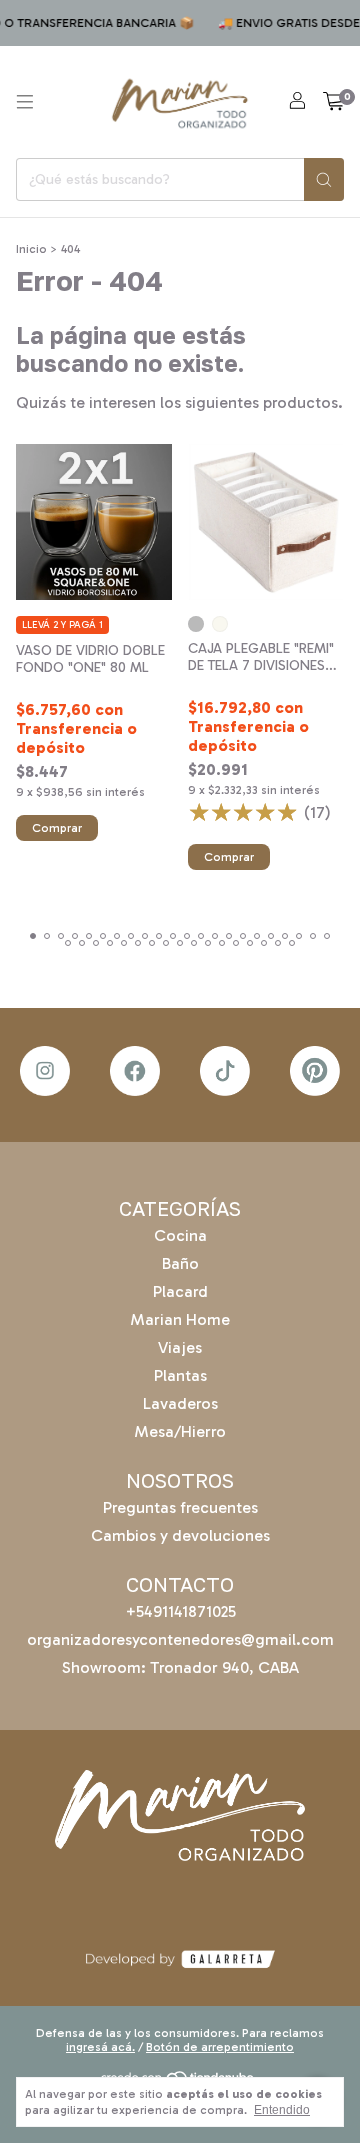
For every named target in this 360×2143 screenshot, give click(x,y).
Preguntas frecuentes (180, 1507)
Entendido (282, 2110)
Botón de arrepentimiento (220, 2047)
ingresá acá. (100, 2047)
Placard (180, 1291)
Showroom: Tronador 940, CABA (180, 1667)
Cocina (180, 1235)
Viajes (180, 1347)
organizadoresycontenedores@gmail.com (180, 1639)
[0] (333, 102)
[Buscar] (324, 179)
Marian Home (180, 1319)
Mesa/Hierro (180, 1431)
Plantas (180, 1375)
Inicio (31, 249)
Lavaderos (180, 1403)
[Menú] (25, 102)
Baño (180, 1263)
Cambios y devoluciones (180, 1535)
